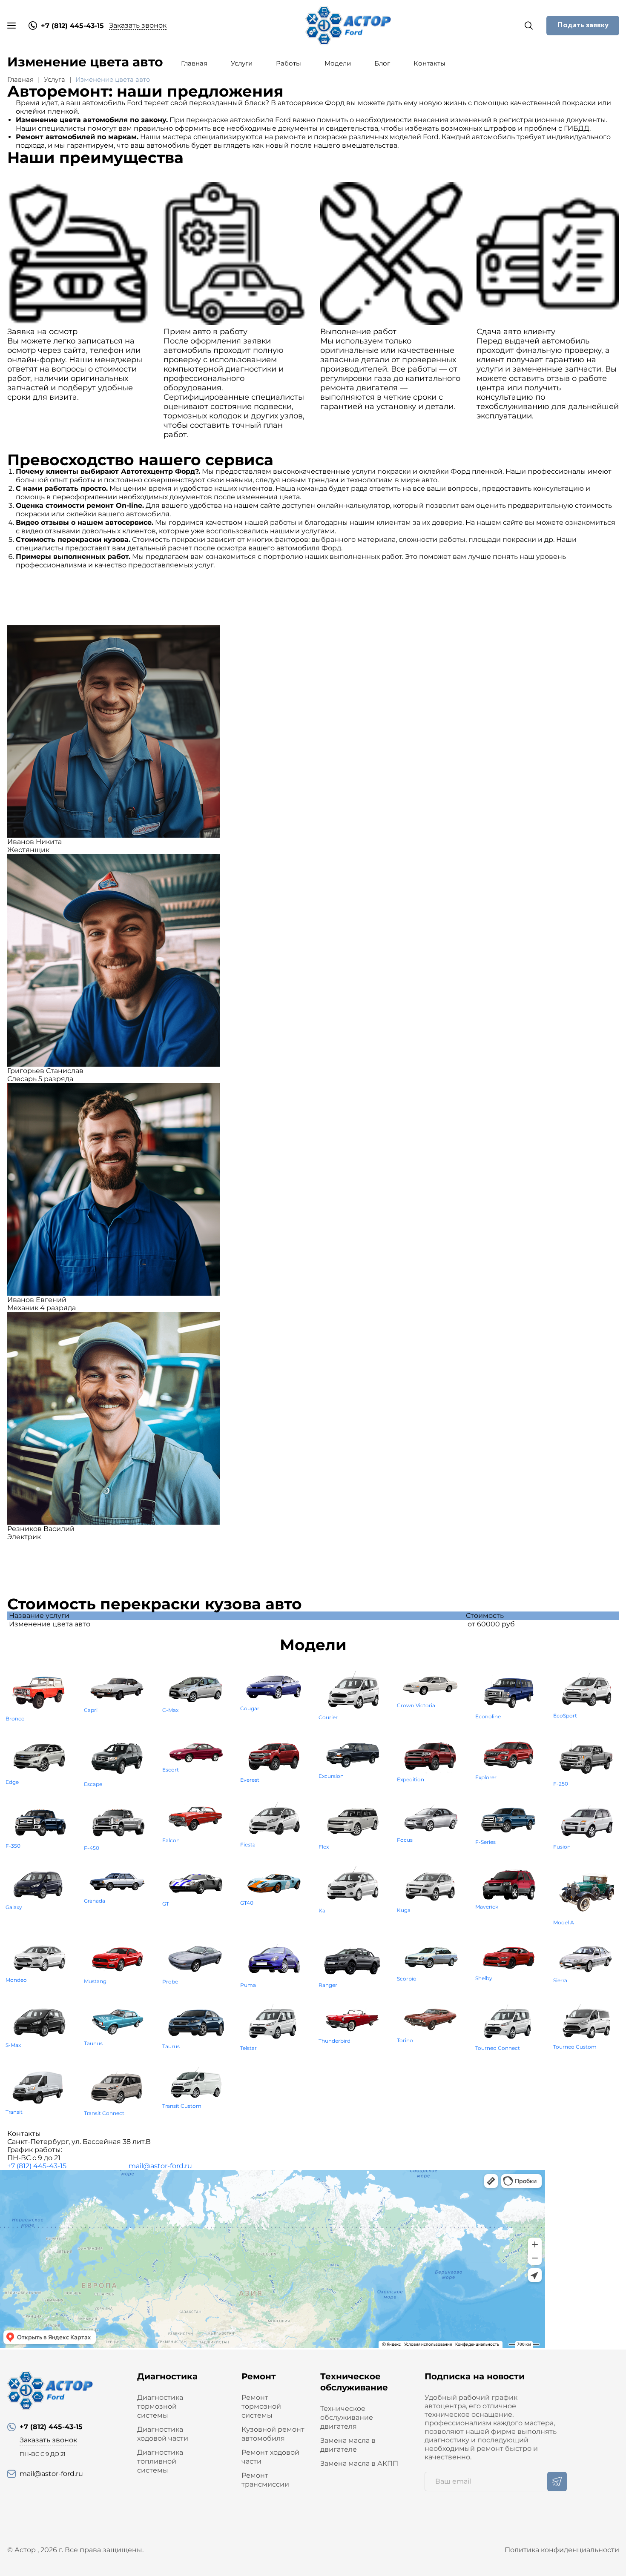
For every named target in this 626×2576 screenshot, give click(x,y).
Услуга (55, 79)
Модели (338, 63)
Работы (289, 63)
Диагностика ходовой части (163, 2434)
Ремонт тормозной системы (261, 2406)
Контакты (429, 63)
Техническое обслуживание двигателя (347, 2417)
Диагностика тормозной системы (160, 2406)
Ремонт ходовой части (270, 2457)
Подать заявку (583, 25)
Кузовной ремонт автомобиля (273, 2434)
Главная (194, 63)
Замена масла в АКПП (359, 2463)
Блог (382, 63)
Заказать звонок (138, 25)
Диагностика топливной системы (160, 2461)
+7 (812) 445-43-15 (37, 2166)
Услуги (242, 63)
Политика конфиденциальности (562, 2550)
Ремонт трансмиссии (265, 2480)
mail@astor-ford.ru (160, 2166)
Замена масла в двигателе (348, 2445)
